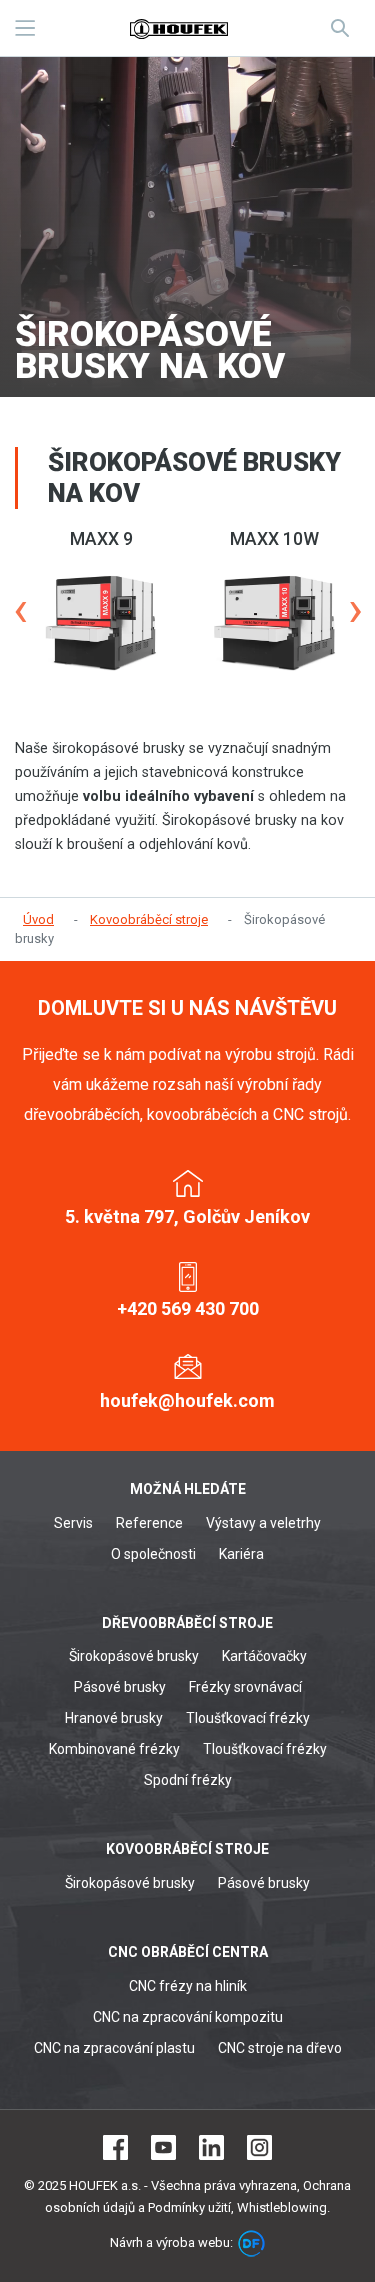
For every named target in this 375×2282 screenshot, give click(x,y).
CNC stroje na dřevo (280, 2048)
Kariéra (241, 1554)
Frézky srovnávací (245, 1687)
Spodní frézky (188, 1780)
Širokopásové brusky (134, 1656)
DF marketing (251, 2243)
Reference (149, 1523)
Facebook (115, 2147)
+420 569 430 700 (188, 1308)
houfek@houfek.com (187, 1400)
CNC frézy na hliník (188, 1986)
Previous (20, 610)
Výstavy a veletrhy (263, 1523)
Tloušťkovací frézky (248, 1718)
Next (355, 610)
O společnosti (153, 1554)
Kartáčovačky (264, 1656)
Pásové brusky (120, 1687)
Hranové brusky (114, 1718)
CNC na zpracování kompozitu (188, 2017)
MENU (25, 28)
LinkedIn (211, 2147)
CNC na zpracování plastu (114, 2048)
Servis (73, 1523)
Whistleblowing (282, 2207)
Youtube (163, 2147)
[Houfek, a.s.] (179, 28)
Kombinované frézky (114, 1749)
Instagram (259, 2147)
